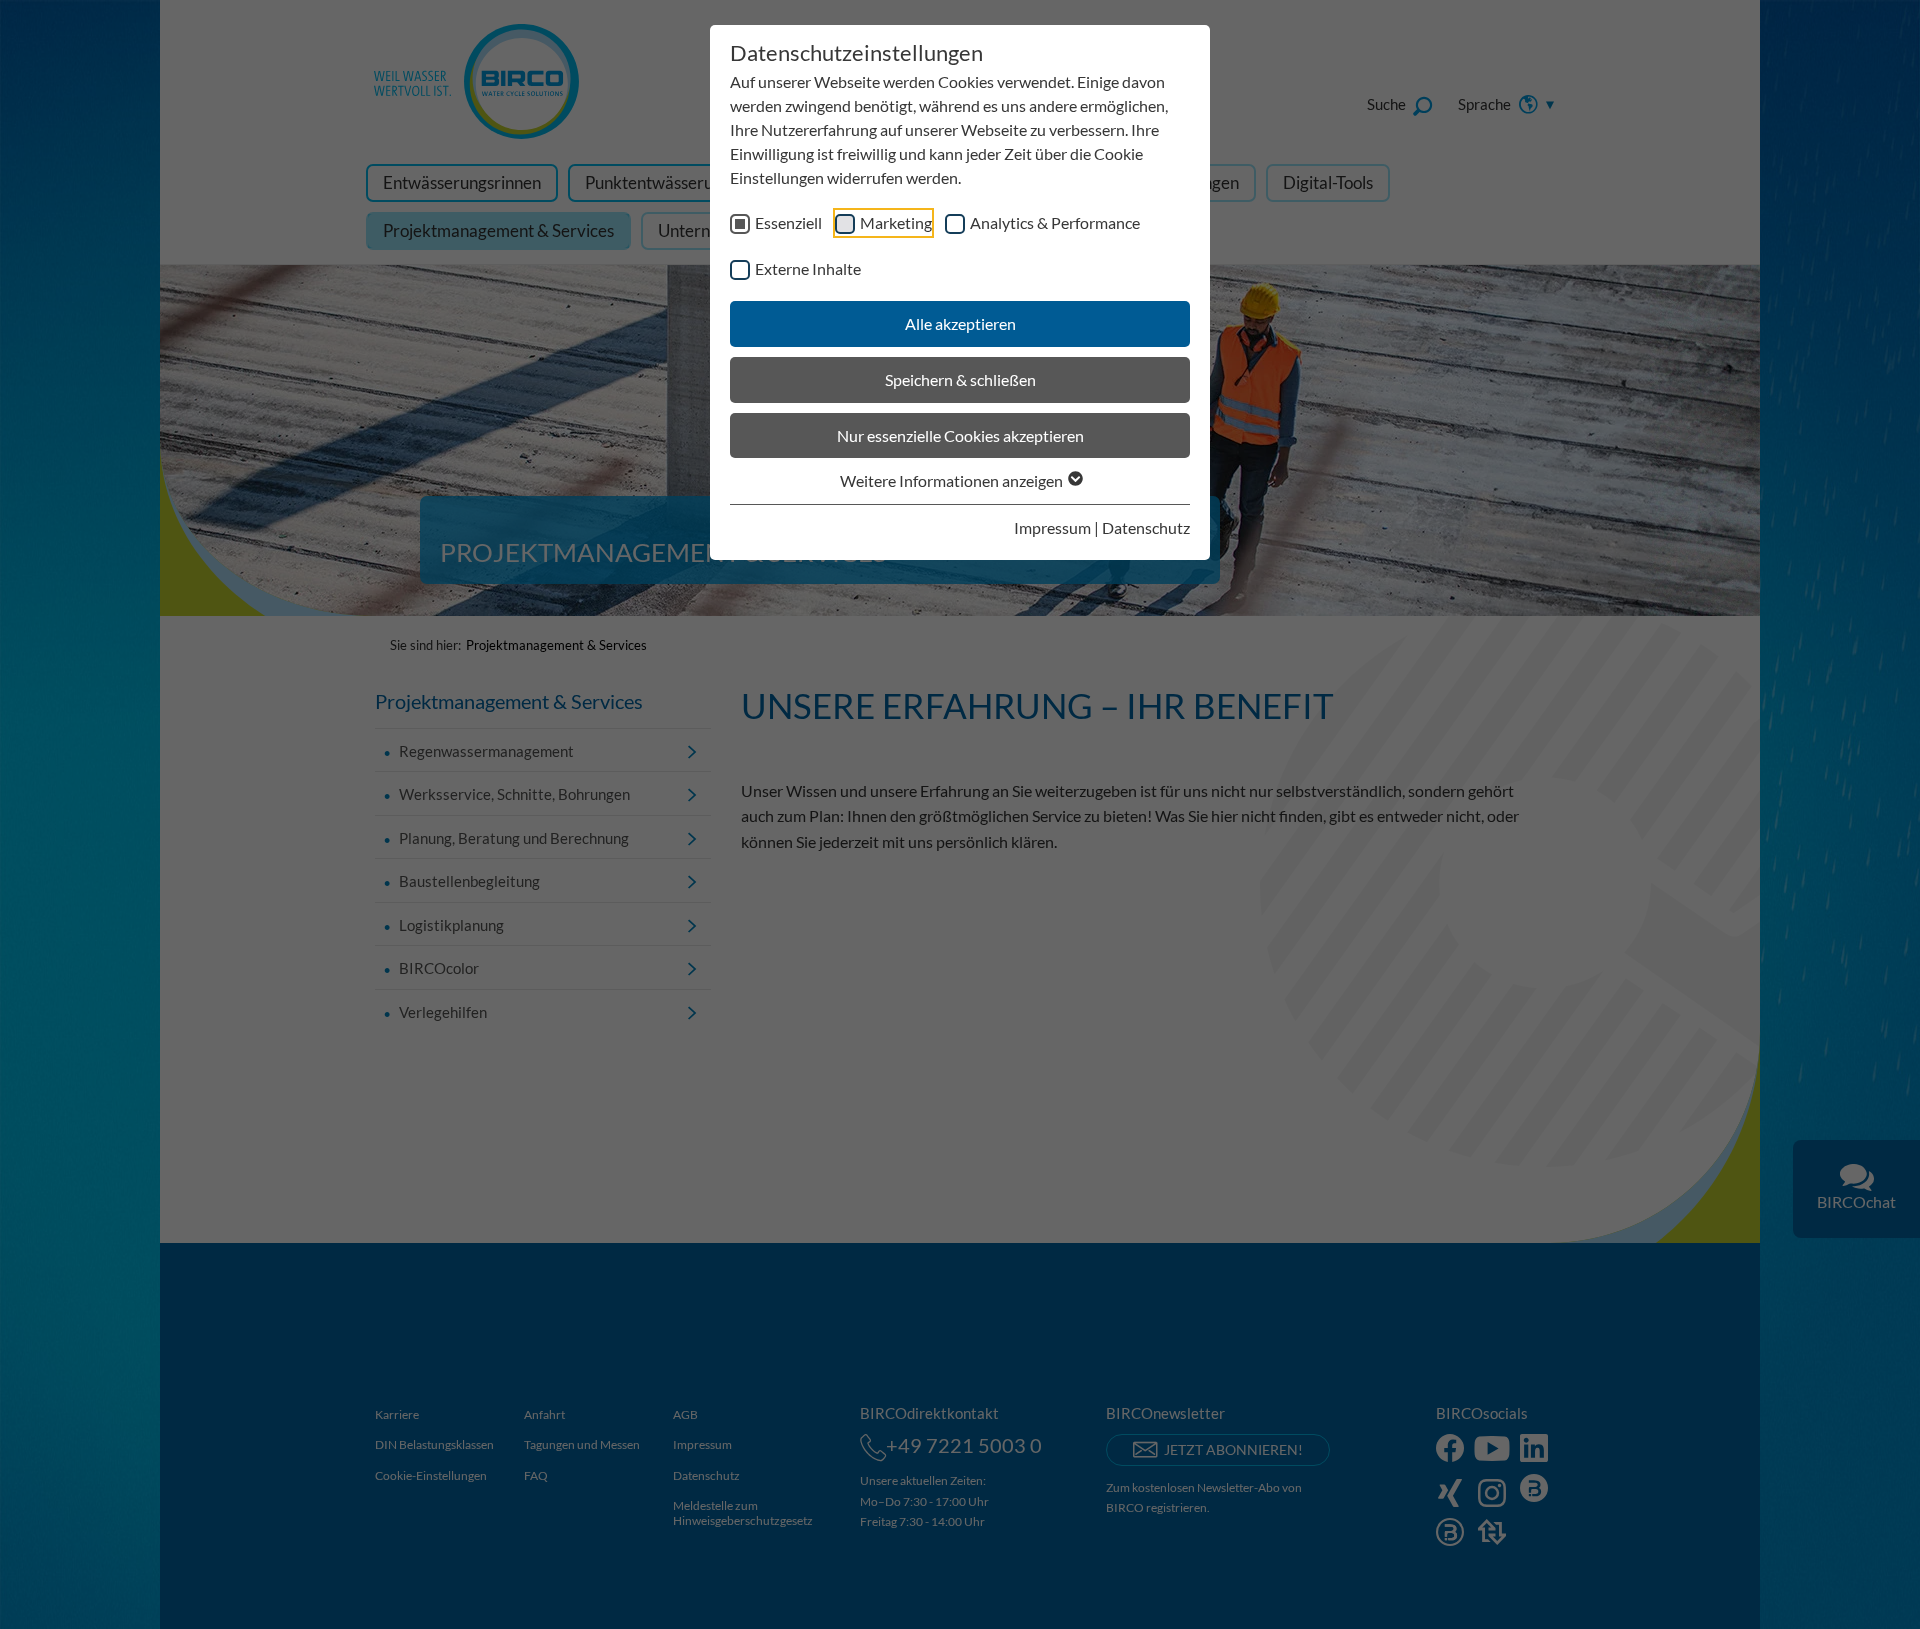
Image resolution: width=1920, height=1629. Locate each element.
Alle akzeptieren (960, 323)
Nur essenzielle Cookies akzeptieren (960, 435)
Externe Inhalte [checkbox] (808, 268)
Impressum (1052, 527)
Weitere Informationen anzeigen (953, 480)
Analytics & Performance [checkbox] (1055, 222)
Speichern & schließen (960, 379)
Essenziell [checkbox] (788, 222)
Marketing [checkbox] (896, 222)
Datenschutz (1146, 527)
